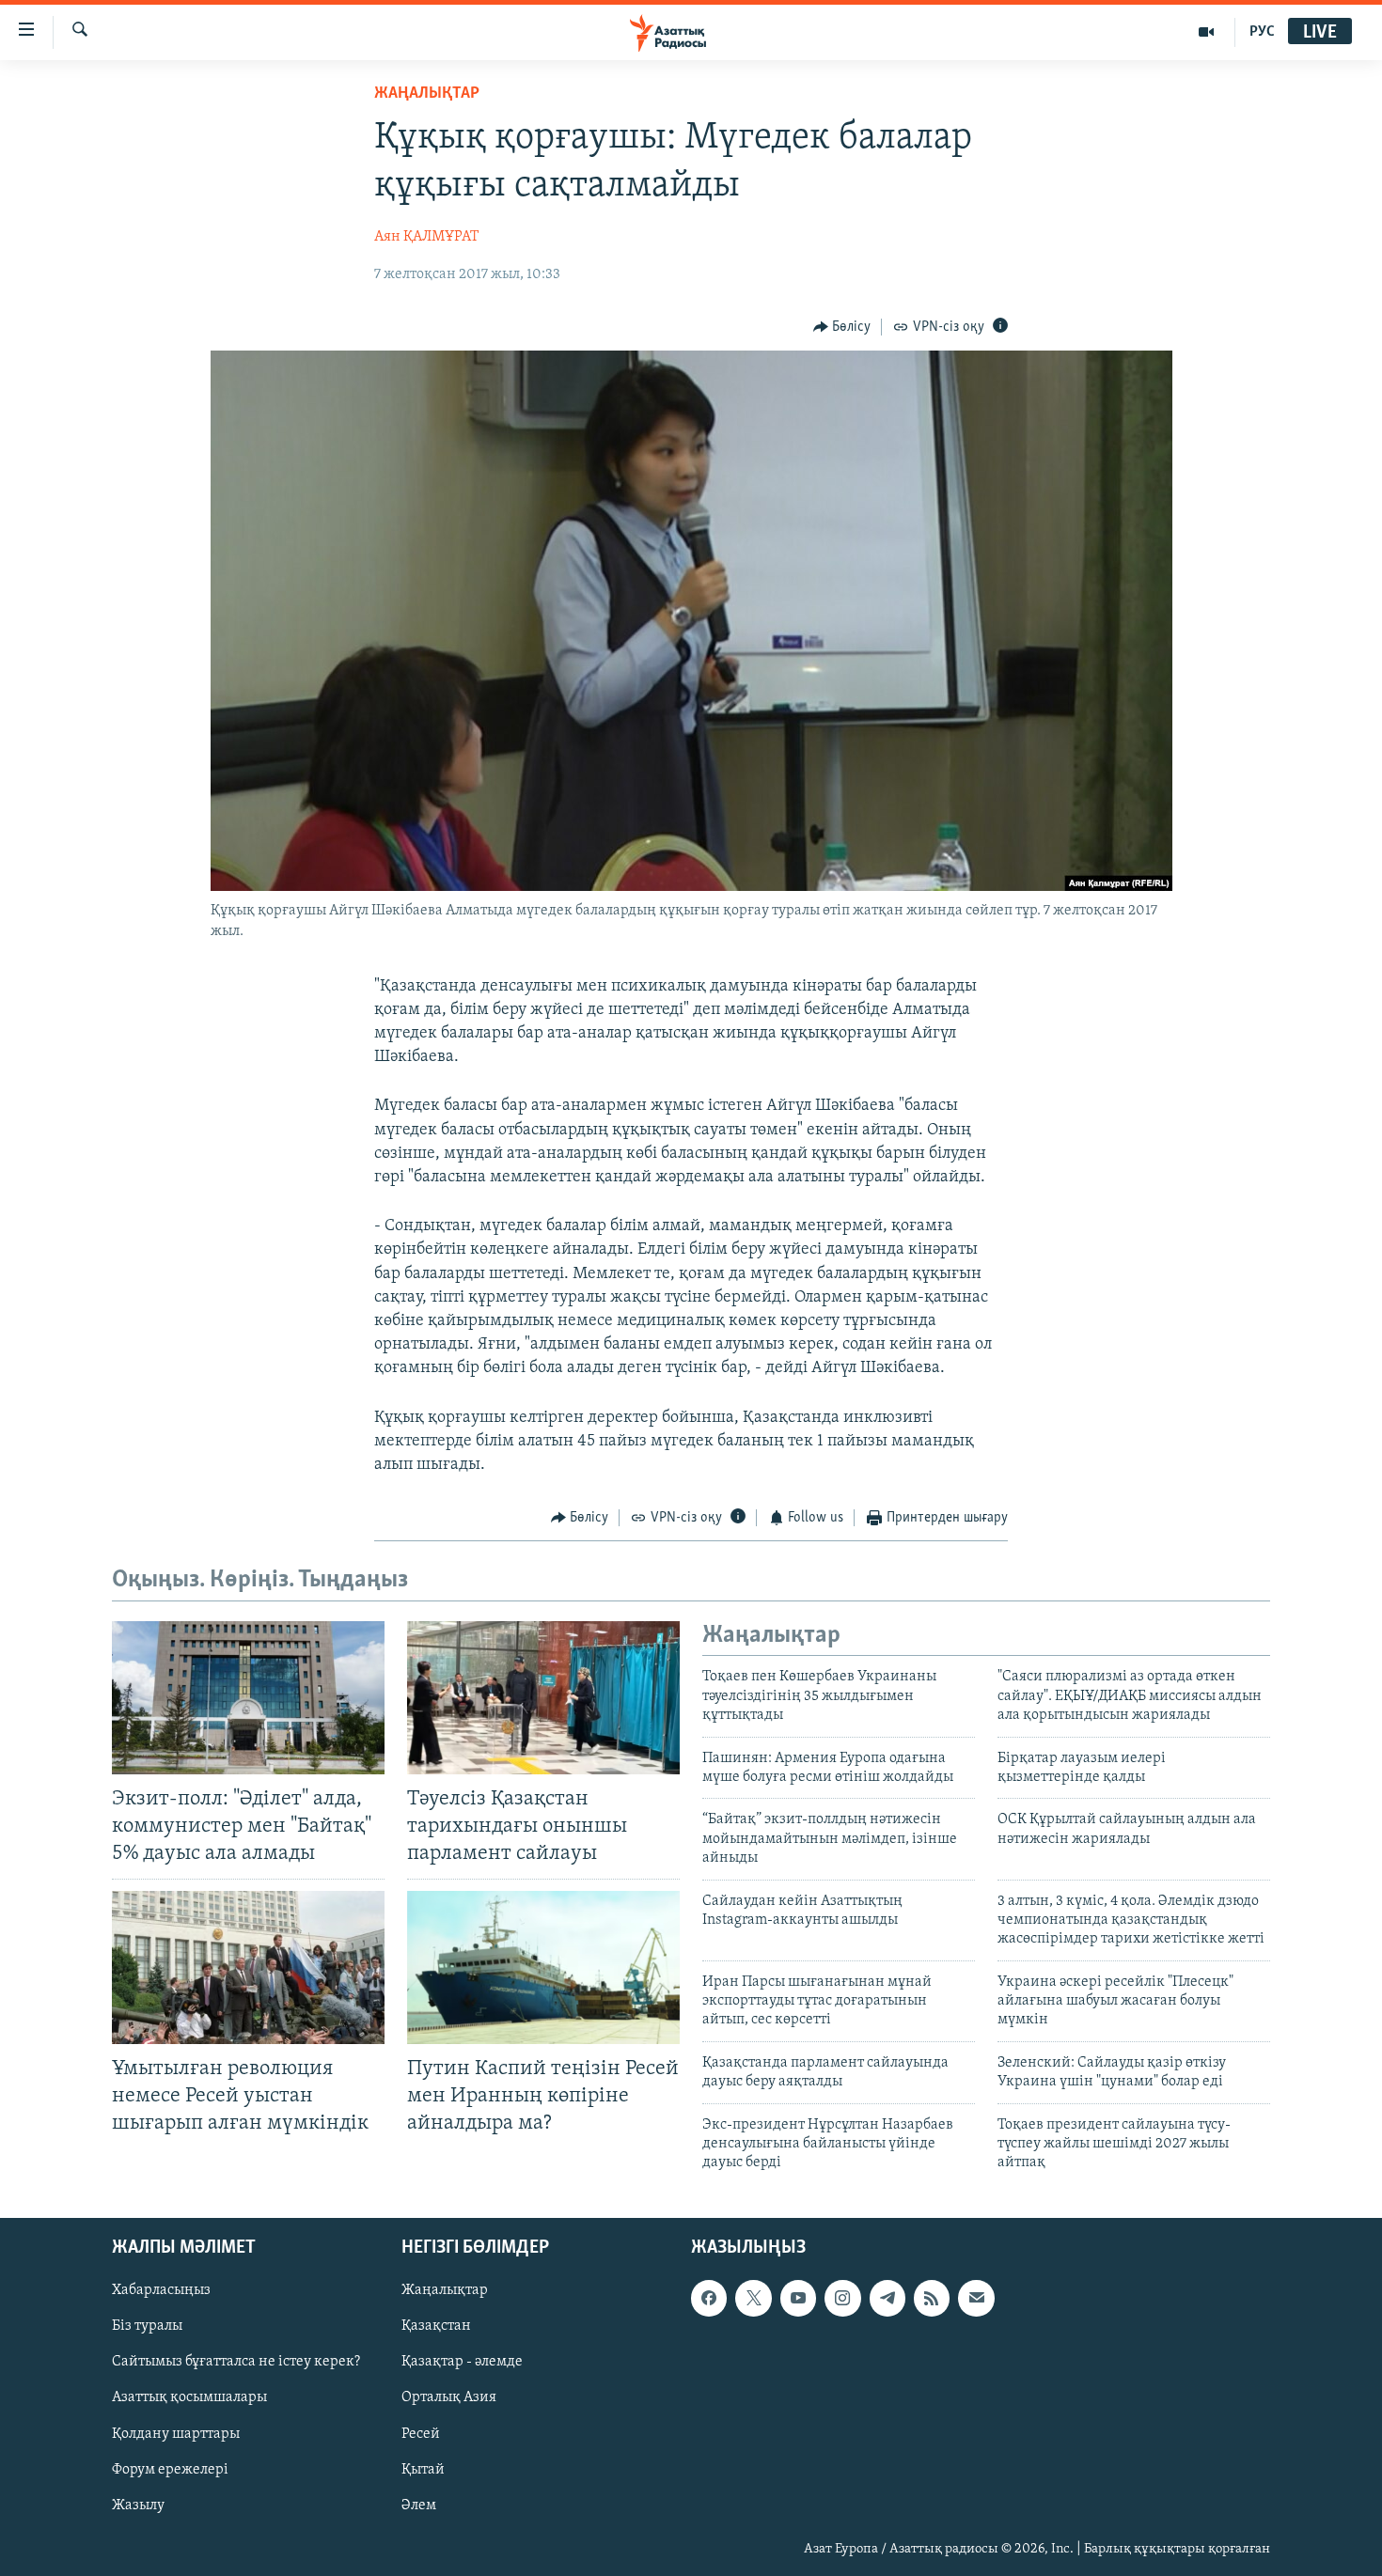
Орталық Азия (449, 2397)
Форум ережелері (170, 2469)
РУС (1262, 32)
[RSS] (932, 2298)
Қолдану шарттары (176, 2433)
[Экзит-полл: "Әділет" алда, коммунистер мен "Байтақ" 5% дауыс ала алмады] (248, 1698)
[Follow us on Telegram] (887, 2298)
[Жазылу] (976, 2298)
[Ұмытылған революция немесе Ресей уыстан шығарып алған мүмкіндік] (248, 1967)
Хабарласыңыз (161, 2290)
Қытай (423, 2469)
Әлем (419, 2505)
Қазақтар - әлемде (462, 2362)
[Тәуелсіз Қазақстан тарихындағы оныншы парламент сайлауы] (543, 1698)
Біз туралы (147, 2326)
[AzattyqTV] (1207, 32)
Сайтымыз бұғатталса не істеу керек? (236, 2362)
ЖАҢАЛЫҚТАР (427, 94)
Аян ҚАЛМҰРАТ (426, 237)
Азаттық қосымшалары (189, 2397)
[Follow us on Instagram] (842, 2298)
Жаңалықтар (445, 2290)
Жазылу (138, 2505)
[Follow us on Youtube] (798, 2298)
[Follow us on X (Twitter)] (753, 2298)
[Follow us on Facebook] (709, 2298)
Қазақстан (436, 2326)
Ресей (421, 2433)
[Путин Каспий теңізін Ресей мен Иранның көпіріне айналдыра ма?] (543, 1967)
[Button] (842, 327)
